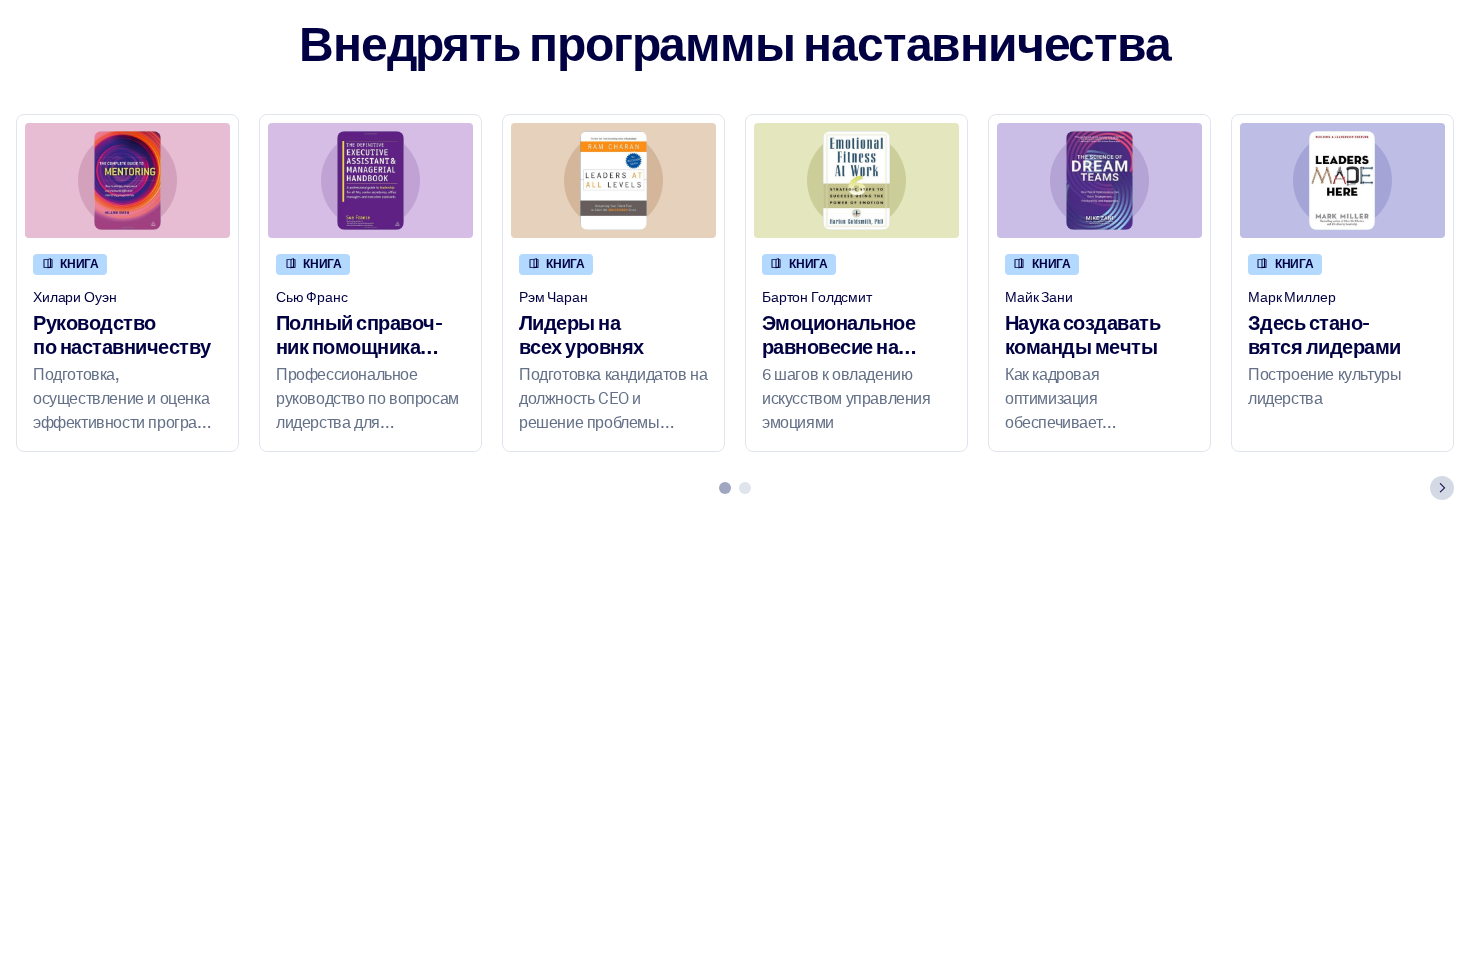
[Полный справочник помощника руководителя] (370, 180)
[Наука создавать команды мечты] (1099, 180)
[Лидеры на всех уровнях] (613, 180)
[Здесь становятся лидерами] (1342, 180)
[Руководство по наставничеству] (127, 180)
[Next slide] (1442, 488)
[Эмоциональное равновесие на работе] (856, 180)
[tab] (725, 488)
